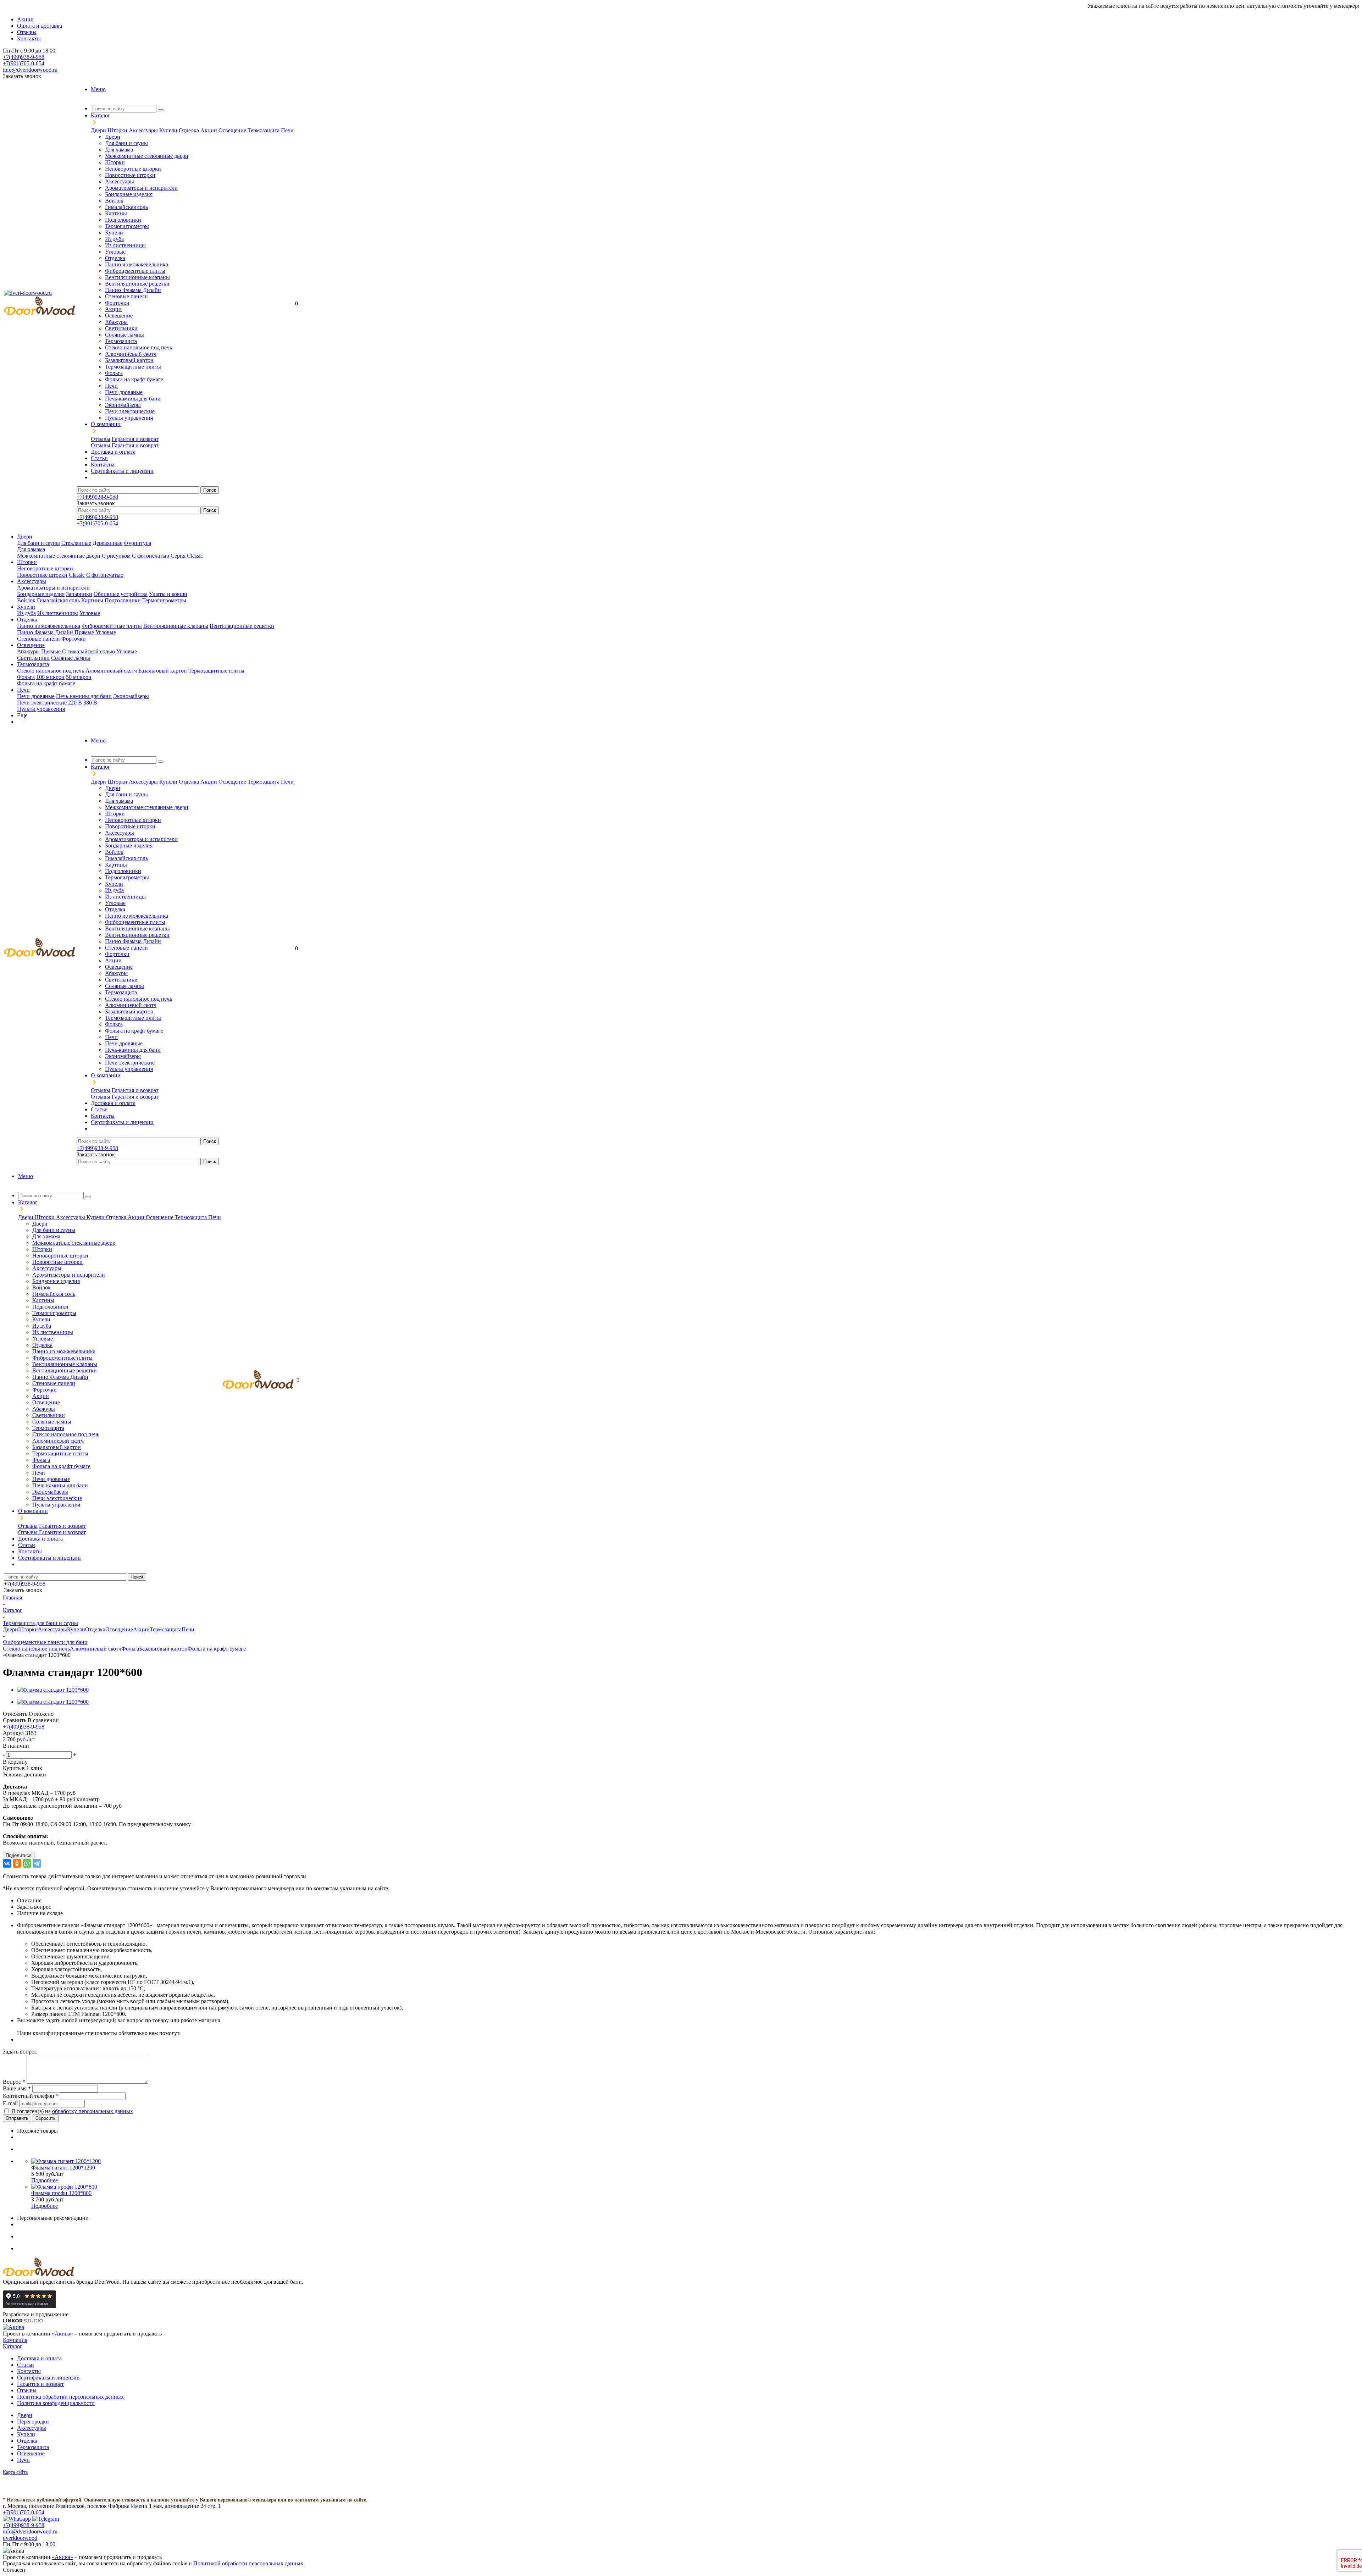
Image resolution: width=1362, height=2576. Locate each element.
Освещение (233, 130)
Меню (98, 89)
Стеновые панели (126, 296)
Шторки (118, 130)
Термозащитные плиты (133, 367)
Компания (15, 2340)
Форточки (117, 303)
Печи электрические (130, 411)
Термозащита (264, 130)
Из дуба (114, 239)
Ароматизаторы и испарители (141, 188)
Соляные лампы (124, 335)
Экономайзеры (123, 405)
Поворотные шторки (130, 175)
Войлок (114, 201)
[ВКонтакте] (7, 1863)
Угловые (115, 252)
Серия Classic (187, 556)
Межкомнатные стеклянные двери (147, 156)
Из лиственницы (125, 245)
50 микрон (79, 677)
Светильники (121, 328)
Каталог (13, 2346)
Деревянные (107, 543)
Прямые (84, 632)
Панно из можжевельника (137, 264)
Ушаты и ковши (168, 594)
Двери (99, 130)
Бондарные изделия (129, 194)
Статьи (26, 2365)
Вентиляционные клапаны (137, 277)
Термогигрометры (127, 226)
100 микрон (50, 677)
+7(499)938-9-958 (24, 57)
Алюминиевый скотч (131, 354)
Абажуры (116, 322)
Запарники (79, 594)
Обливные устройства (121, 594)
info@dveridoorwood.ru (30, 70)
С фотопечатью (151, 556)
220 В (75, 703)
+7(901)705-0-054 (24, 63)
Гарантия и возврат (135, 439)
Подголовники (123, 220)
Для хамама (119, 150)
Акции (209, 130)
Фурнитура (137, 543)
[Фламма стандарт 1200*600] (53, 1690)
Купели (169, 130)
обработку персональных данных (93, 2111)
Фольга (114, 373)
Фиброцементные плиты (135, 271)
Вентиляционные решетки (137, 284)
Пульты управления (129, 418)
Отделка (190, 130)
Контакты (29, 2371)
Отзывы (101, 439)
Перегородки (33, 2422)
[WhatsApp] (27, 1863)
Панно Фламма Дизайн (133, 290)
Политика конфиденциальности (56, 2403)
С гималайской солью (88, 651)
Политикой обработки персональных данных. (249, 2563)
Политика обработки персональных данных (70, 2397)
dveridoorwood (20, 2538)
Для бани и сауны (126, 143)
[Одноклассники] (17, 1863)
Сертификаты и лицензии (48, 2378)
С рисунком (116, 556)
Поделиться (19, 1855)
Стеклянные (76, 543)
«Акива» (62, 2334)
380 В (90, 703)
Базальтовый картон (129, 360)
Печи (287, 130)
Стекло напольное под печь (139, 347)
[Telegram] (37, 1863)
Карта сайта (15, 2472)
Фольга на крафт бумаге (134, 379)
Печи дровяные (124, 392)
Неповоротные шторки (133, 169)
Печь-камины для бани (133, 399)
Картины (116, 213)
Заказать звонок (22, 76)
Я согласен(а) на (72, 2111)
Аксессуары (144, 130)
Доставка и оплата (39, 2358)
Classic (77, 575)
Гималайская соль (126, 207)
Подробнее (45, 2180)
